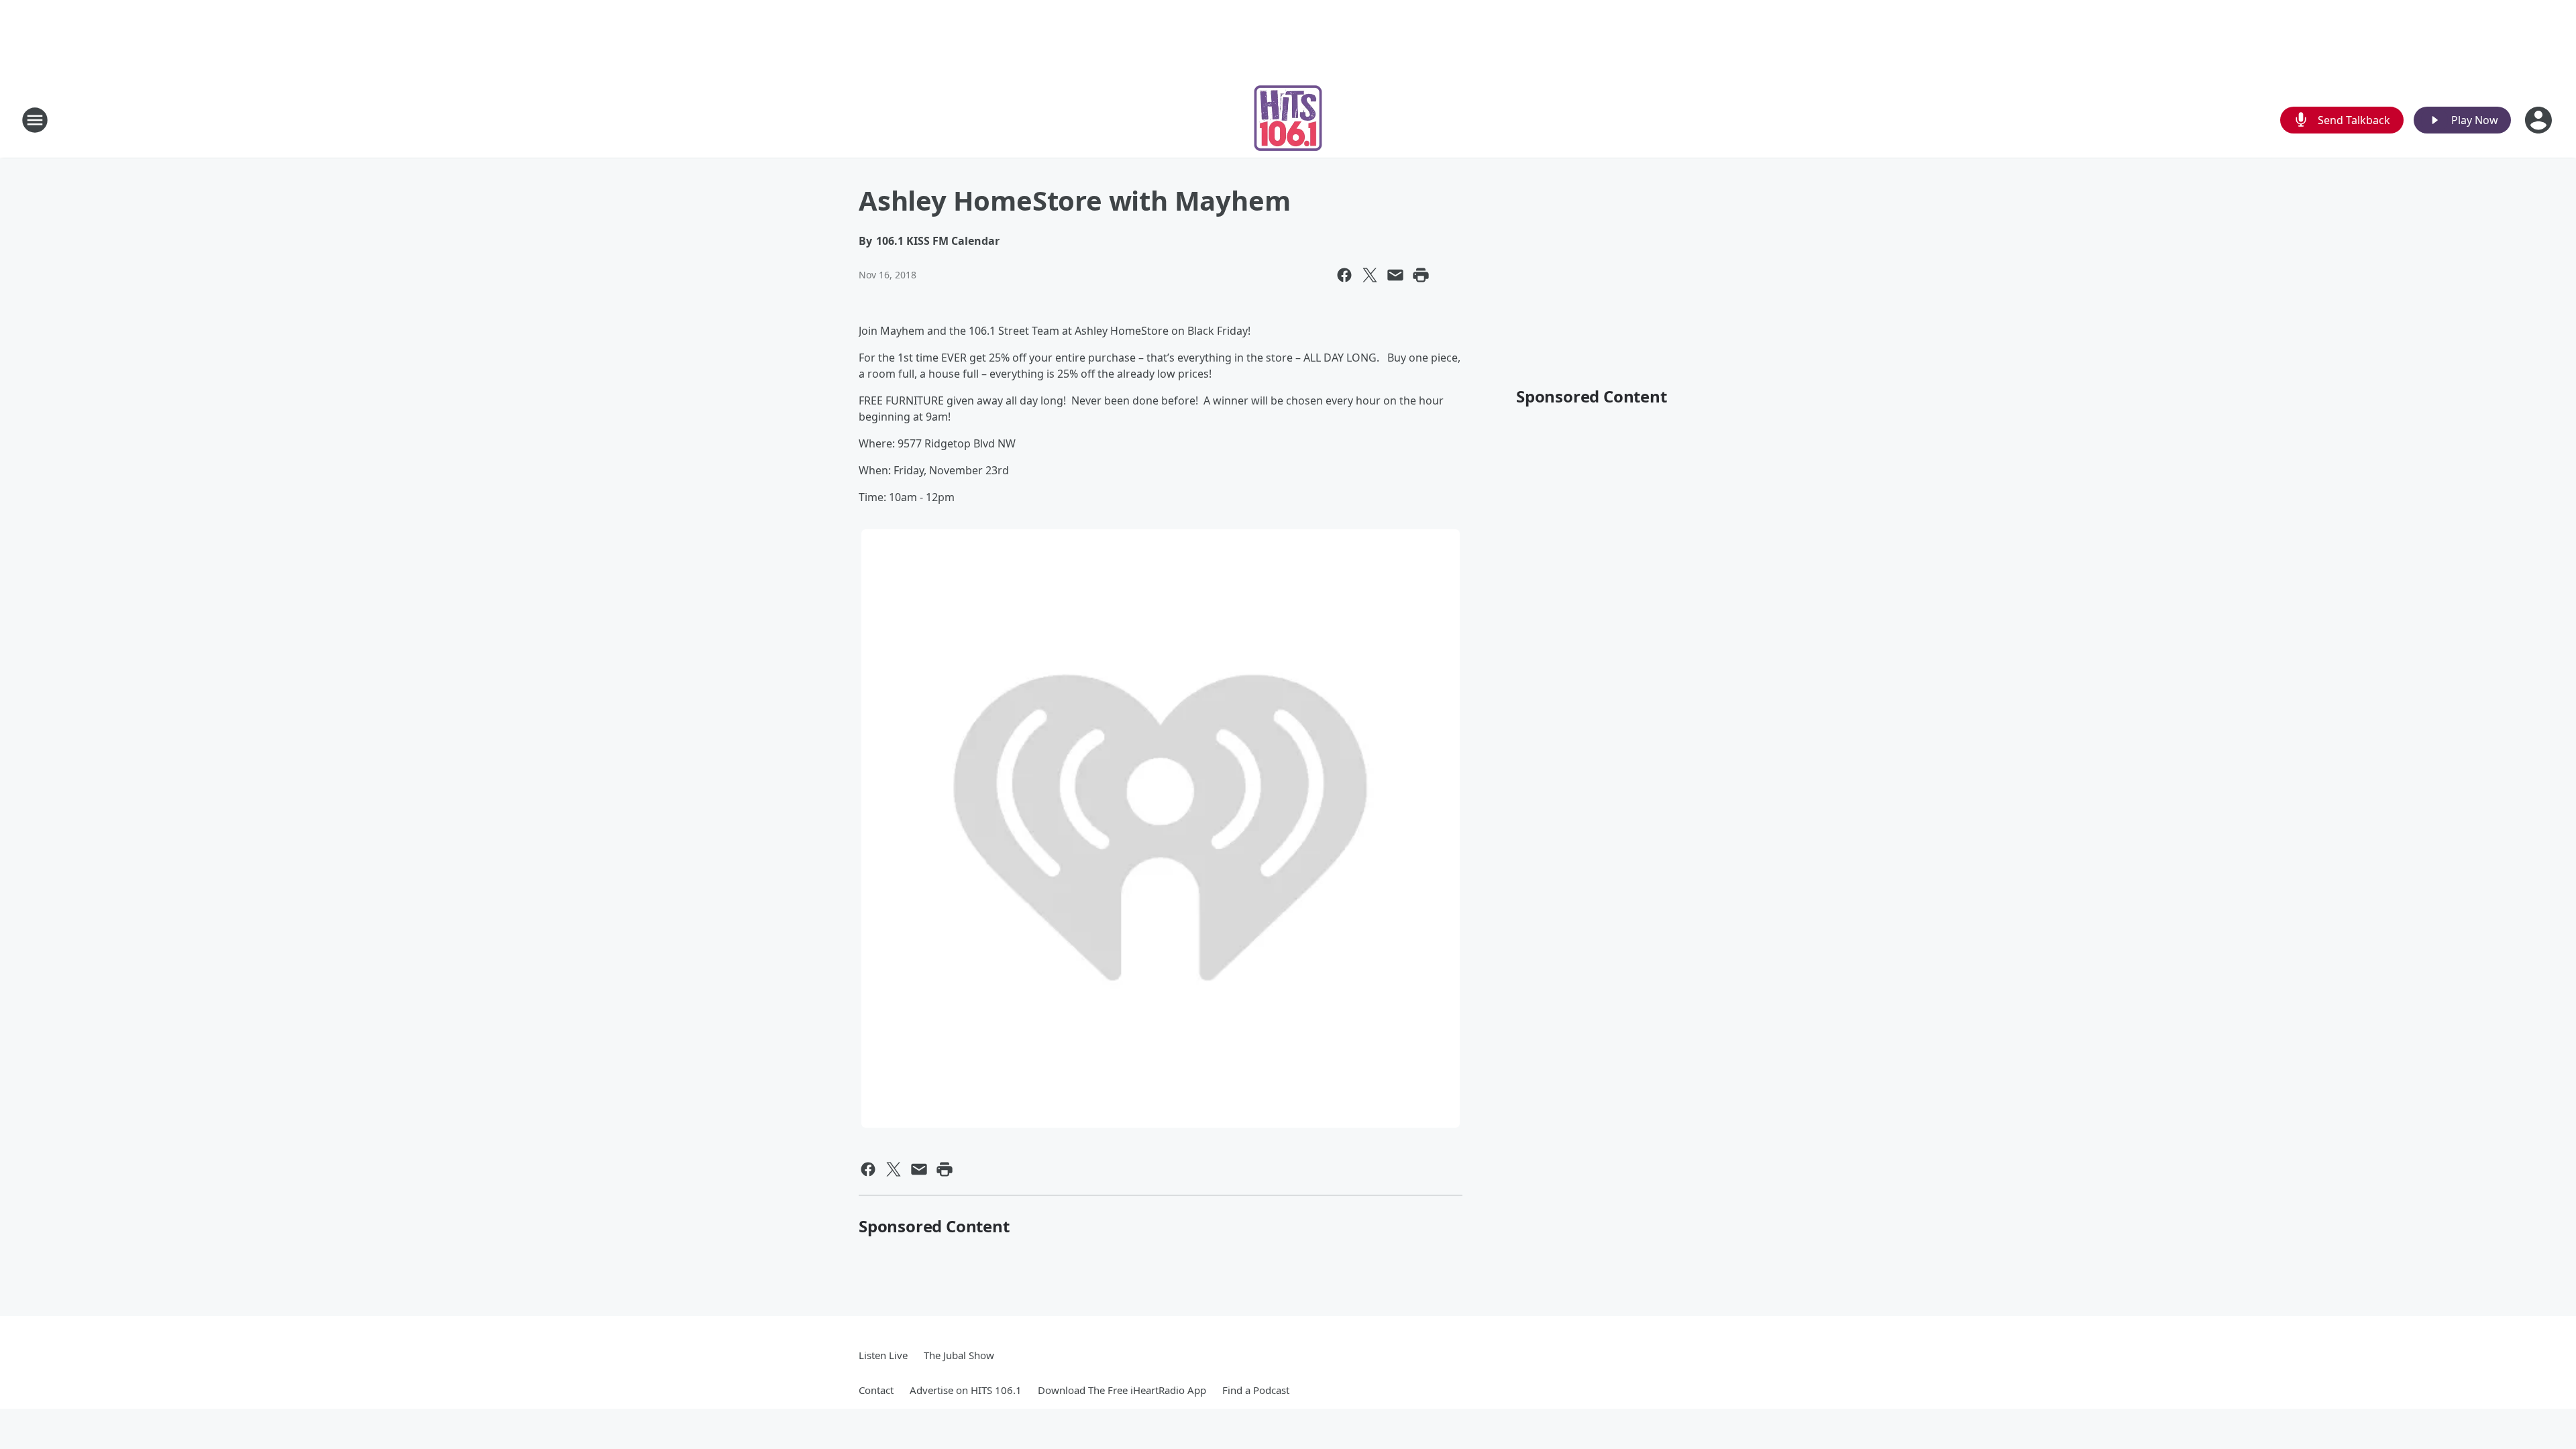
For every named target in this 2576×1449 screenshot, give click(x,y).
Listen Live (883, 1355)
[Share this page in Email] (1395, 275)
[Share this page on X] (1370, 275)
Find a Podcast (1256, 1390)
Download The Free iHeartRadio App (1122, 1390)
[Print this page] (1421, 275)
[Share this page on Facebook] (1344, 275)
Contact (876, 1390)
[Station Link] (1288, 120)
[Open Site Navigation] (35, 120)
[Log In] (2540, 120)
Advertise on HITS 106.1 (966, 1390)
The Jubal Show (959, 1355)
